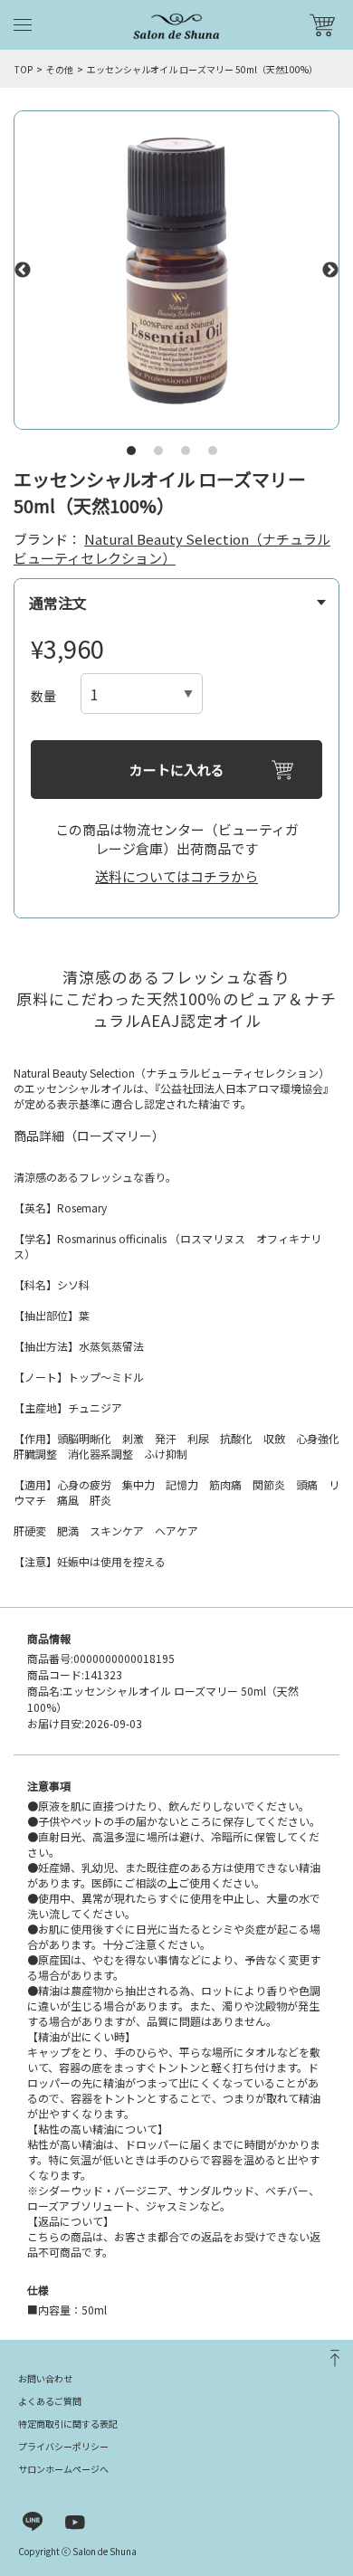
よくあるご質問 (50, 2401)
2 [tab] (158, 451)
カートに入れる (177, 770)
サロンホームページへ (63, 2469)
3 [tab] (186, 451)
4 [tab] (213, 451)
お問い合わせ (45, 2378)
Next (330, 271)
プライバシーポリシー (63, 2446)
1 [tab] (131, 451)
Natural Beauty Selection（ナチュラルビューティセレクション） (172, 548)
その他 (60, 69)
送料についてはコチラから (176, 876)
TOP (24, 69)
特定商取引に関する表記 (68, 2424)
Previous (23, 271)
